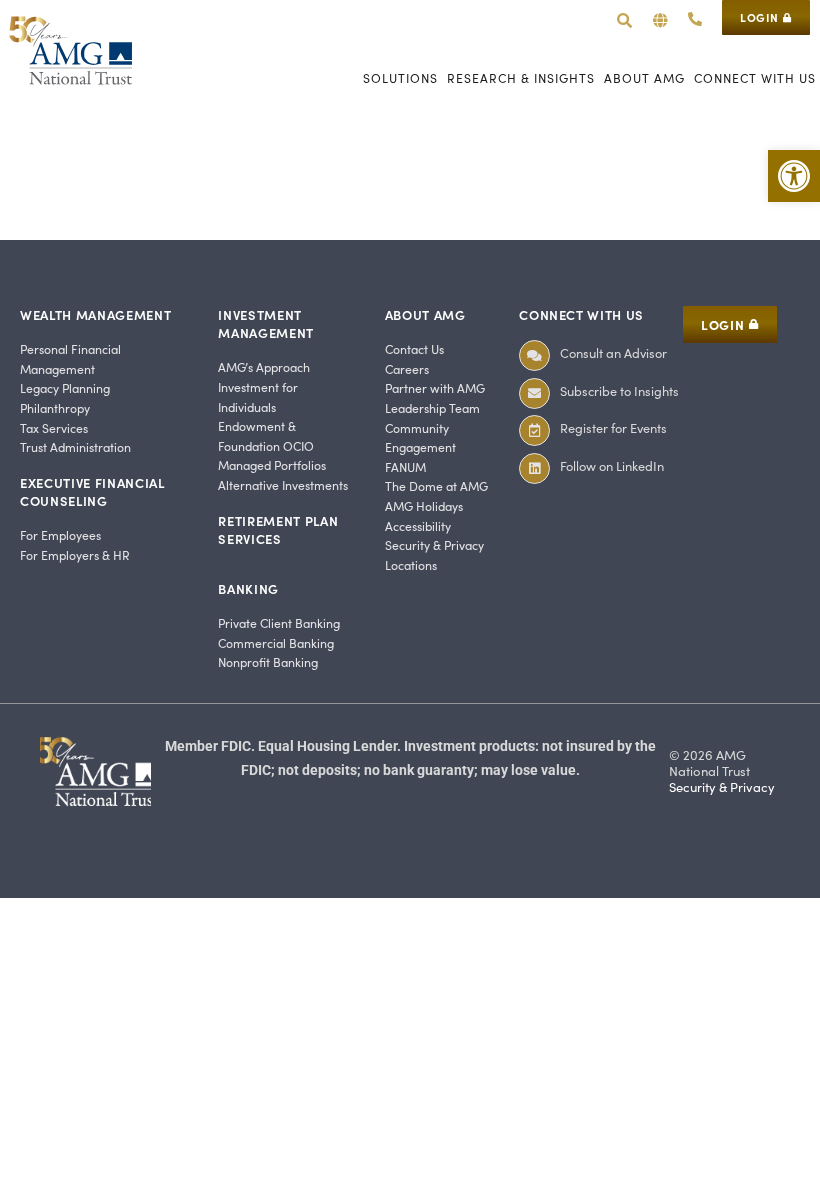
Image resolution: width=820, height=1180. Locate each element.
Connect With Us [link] (581, 314)
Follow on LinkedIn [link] (612, 465)
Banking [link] (248, 588)
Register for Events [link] (613, 427)
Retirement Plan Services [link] (278, 529)
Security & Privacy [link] (722, 787)
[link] (794, 176)
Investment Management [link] (266, 323)
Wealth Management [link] (95, 314)
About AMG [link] (425, 314)
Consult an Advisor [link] (613, 352)
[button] (660, 20)
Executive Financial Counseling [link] (92, 491)
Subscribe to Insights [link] (619, 390)
